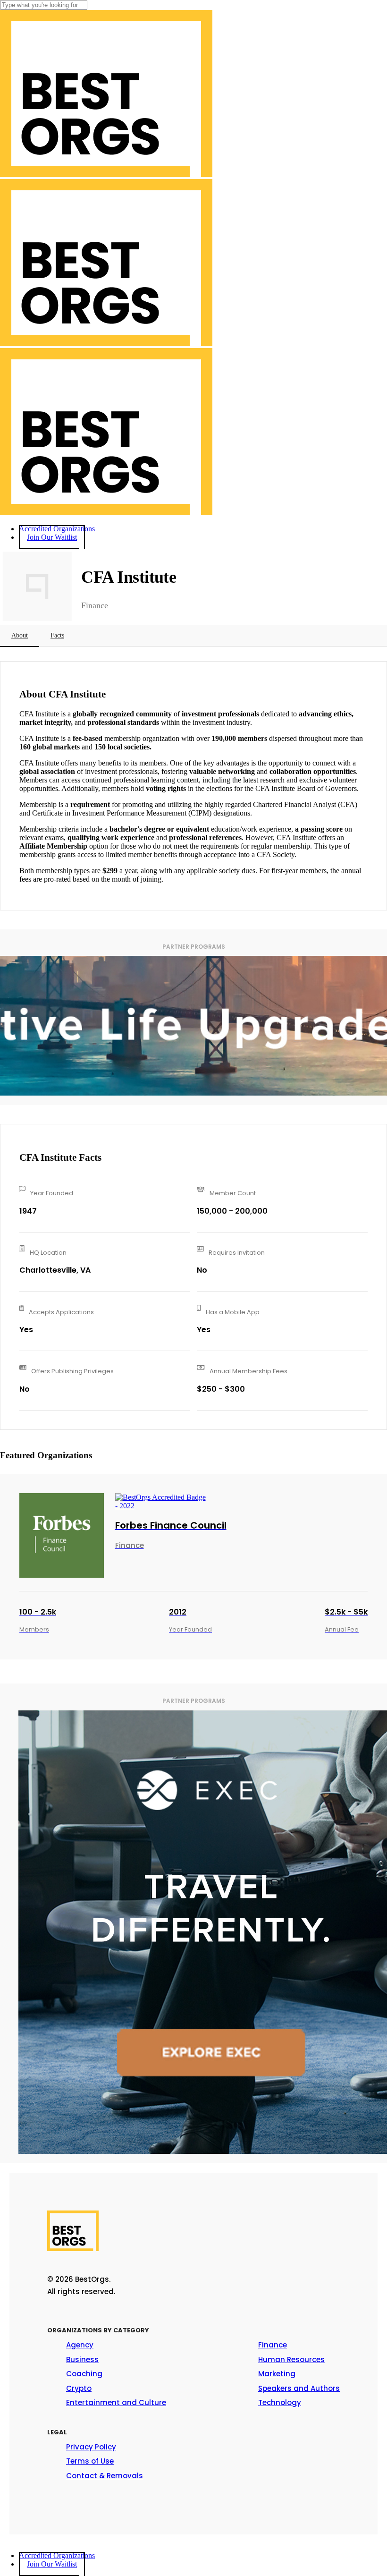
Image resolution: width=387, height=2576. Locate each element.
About (20, 635)
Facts (57, 635)
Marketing (277, 2374)
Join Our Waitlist (52, 2564)
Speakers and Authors (299, 2388)
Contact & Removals (105, 2476)
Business (82, 2359)
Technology (280, 2402)
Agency (80, 2345)
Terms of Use (90, 2461)
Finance (273, 2345)
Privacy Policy (91, 2447)
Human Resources (291, 2359)
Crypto (79, 2388)
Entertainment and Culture (116, 2402)
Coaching (84, 2374)
